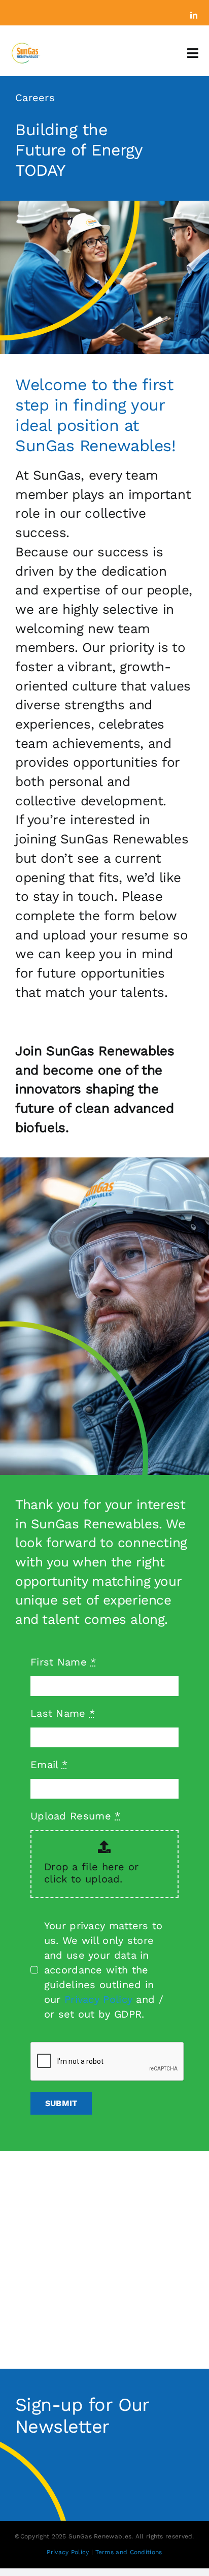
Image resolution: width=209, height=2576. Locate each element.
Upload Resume (76, 1816)
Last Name (63, 1713)
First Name (63, 1662)
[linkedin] (194, 15)
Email (49, 1765)
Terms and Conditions (129, 2552)
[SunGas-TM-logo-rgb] (25, 47)
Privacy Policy (98, 1999)
